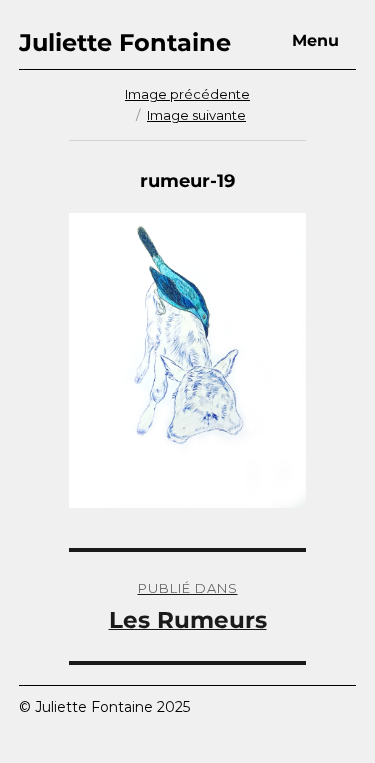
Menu (315, 40)
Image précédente (187, 94)
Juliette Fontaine (125, 42)
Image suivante (196, 115)
